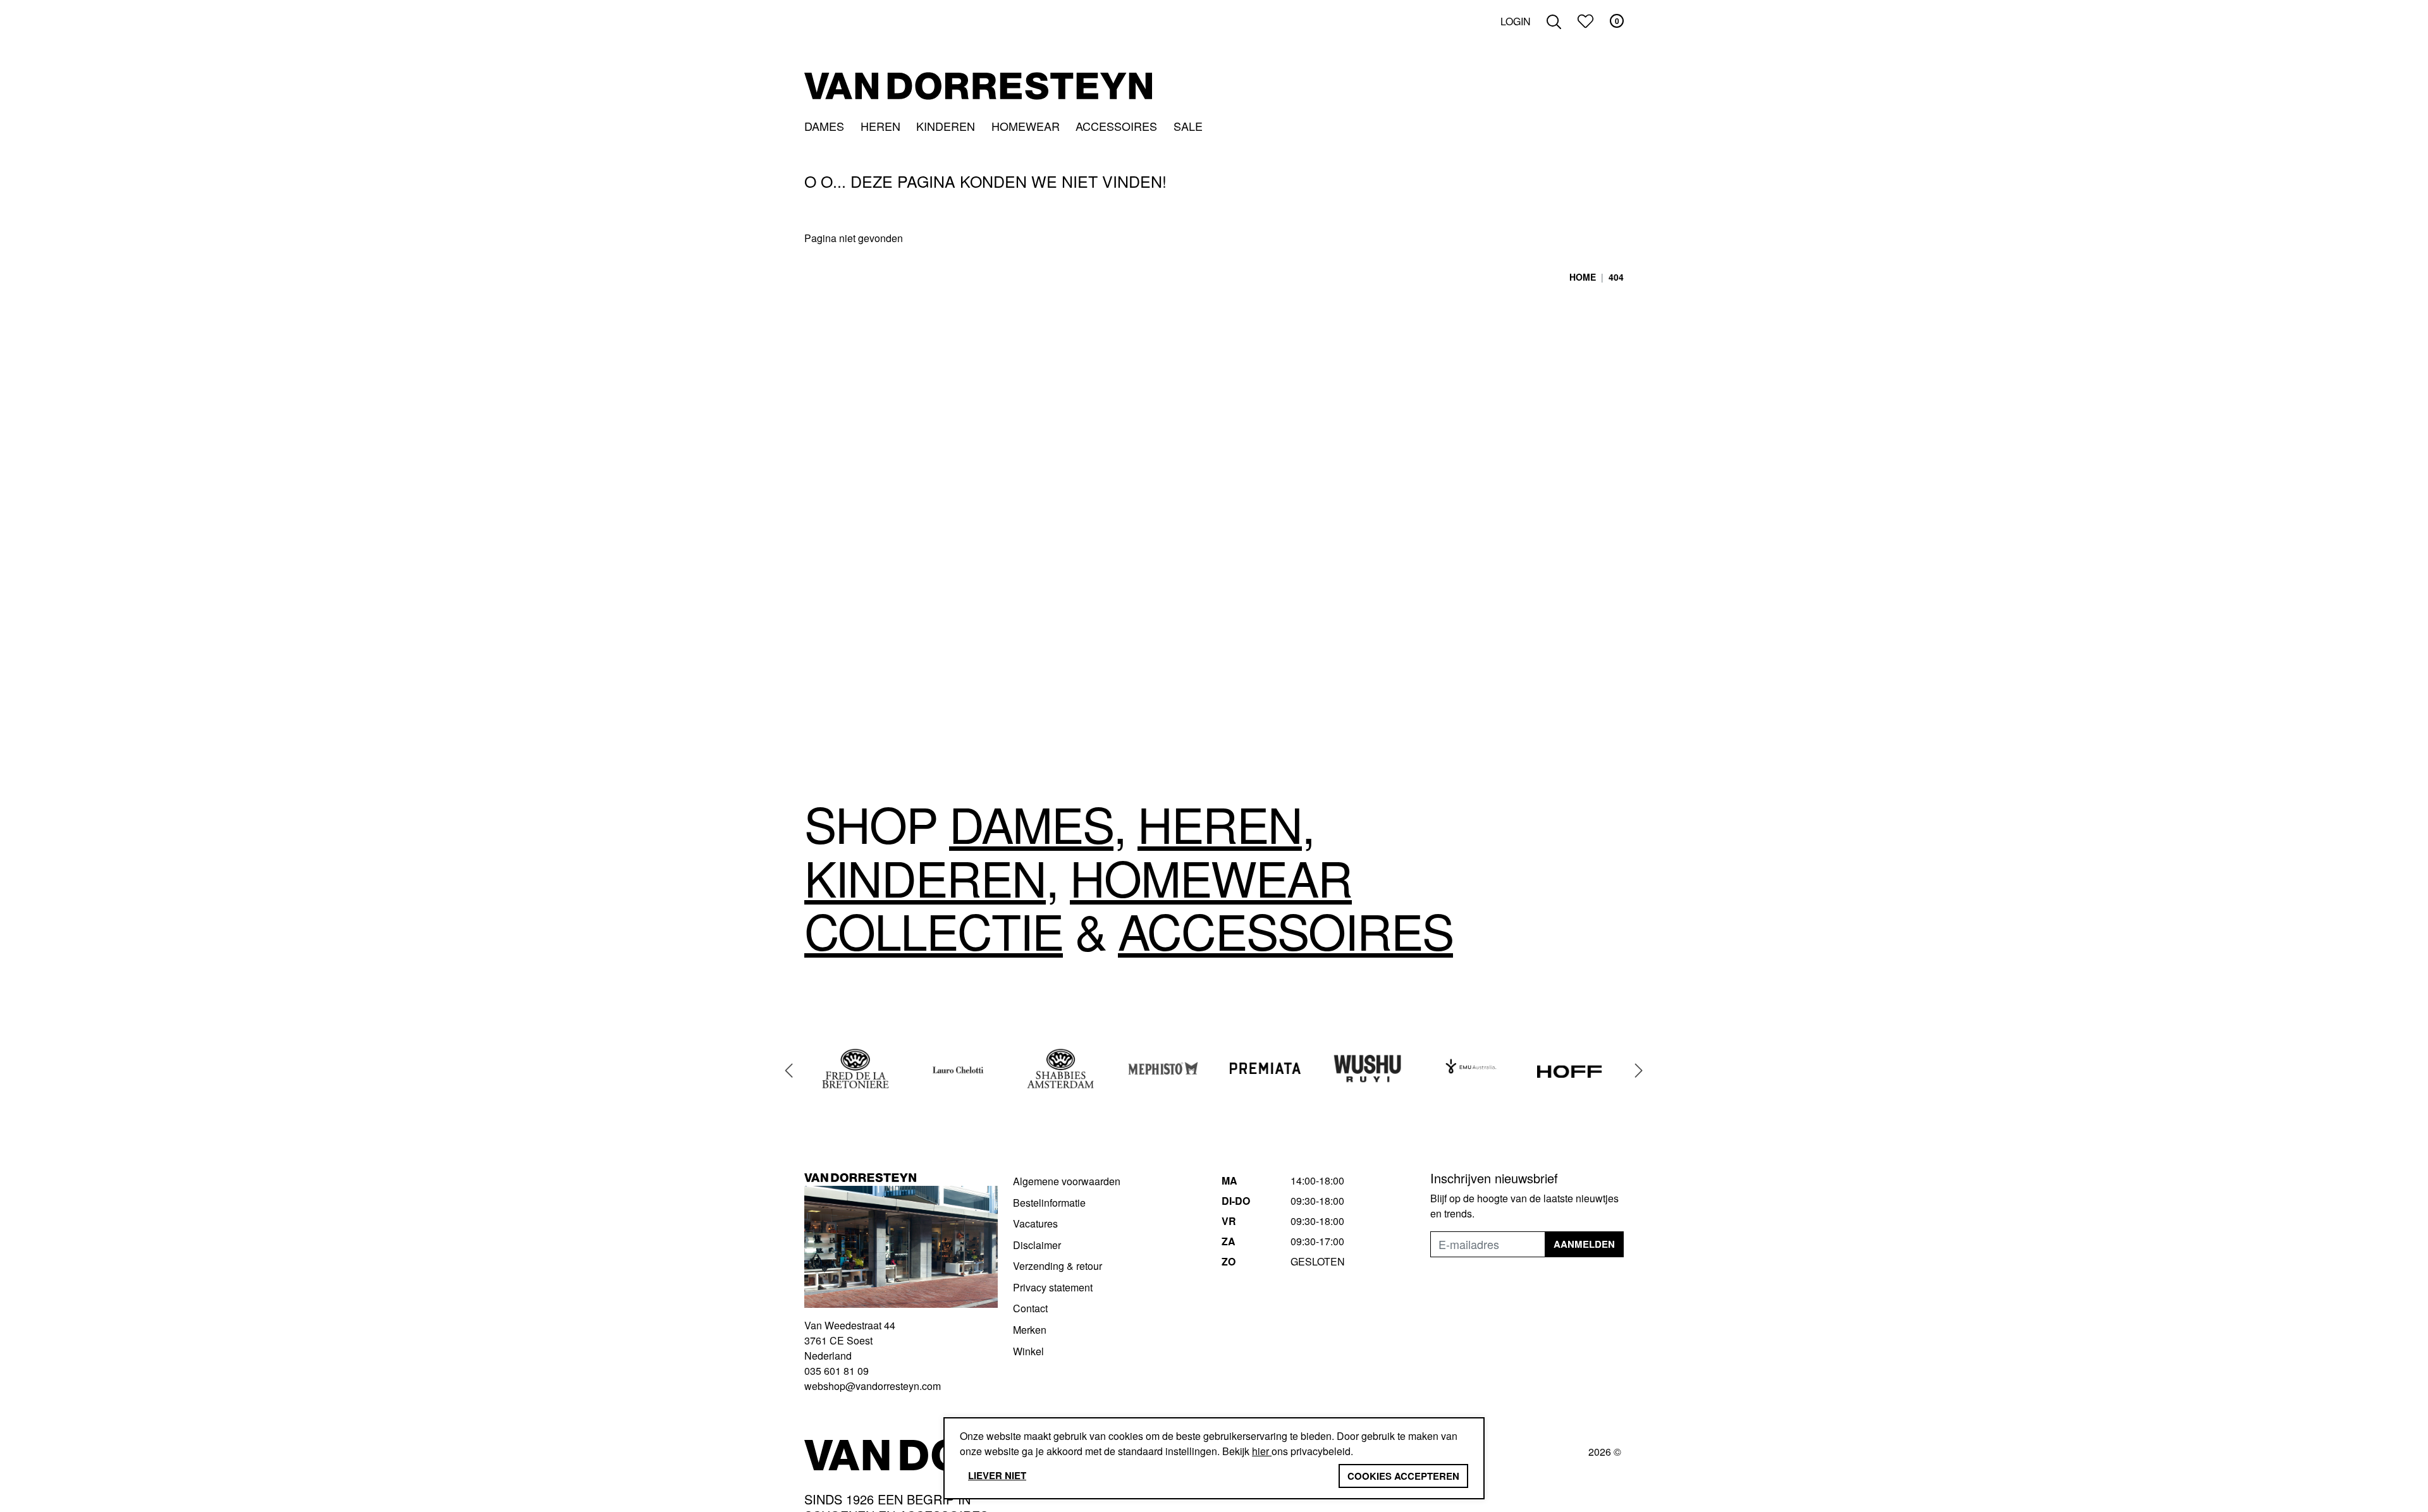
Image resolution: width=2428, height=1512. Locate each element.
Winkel (1028, 1351)
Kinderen (946, 126)
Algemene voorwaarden (1067, 1181)
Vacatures (1035, 1223)
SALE (1188, 126)
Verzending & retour (1058, 1266)
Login (1516, 21)
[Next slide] (1639, 1070)
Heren (880, 126)
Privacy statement (1053, 1287)
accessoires (1285, 930)
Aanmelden (1584, 1244)
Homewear (1026, 126)
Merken (1030, 1330)
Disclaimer (1037, 1245)
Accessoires (1116, 126)
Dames (824, 126)
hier (1262, 1451)
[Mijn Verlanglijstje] (1585, 21)
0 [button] (1617, 21)
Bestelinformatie (1049, 1203)
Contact (1030, 1308)
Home (1583, 277)
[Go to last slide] (789, 1070)
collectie (934, 930)
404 (1616, 277)
